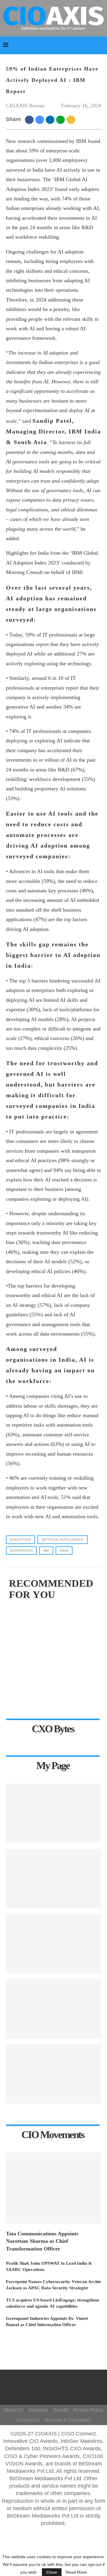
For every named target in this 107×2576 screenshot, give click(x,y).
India (64, 1551)
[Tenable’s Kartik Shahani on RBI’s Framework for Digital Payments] (53, 1878)
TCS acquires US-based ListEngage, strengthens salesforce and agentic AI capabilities (53, 2303)
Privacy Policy (88, 2410)
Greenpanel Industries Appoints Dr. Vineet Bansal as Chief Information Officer (47, 2321)
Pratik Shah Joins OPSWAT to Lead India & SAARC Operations (49, 2266)
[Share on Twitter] (41, 119)
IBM (46, 1551)
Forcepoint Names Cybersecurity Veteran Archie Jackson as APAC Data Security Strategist (53, 2285)
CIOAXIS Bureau (25, 106)
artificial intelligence (63, 1540)
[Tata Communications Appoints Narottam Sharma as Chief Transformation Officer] (53, 2188)
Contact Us (28, 2420)
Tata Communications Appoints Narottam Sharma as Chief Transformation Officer (42, 2241)
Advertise (38, 2410)
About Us (14, 2410)
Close (52, 2572)
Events (61, 2410)
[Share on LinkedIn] (51, 119)
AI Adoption (21, 1540)
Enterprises (21, 1551)
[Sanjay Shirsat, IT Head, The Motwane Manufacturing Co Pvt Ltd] (53, 1813)
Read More (76, 2572)
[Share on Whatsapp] (61, 119)
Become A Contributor (68, 2420)
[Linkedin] (60, 2390)
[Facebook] (55, 2382)
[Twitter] (52, 2390)
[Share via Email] (72, 119)
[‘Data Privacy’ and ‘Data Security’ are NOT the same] (53, 2074)
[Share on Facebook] (30, 119)
